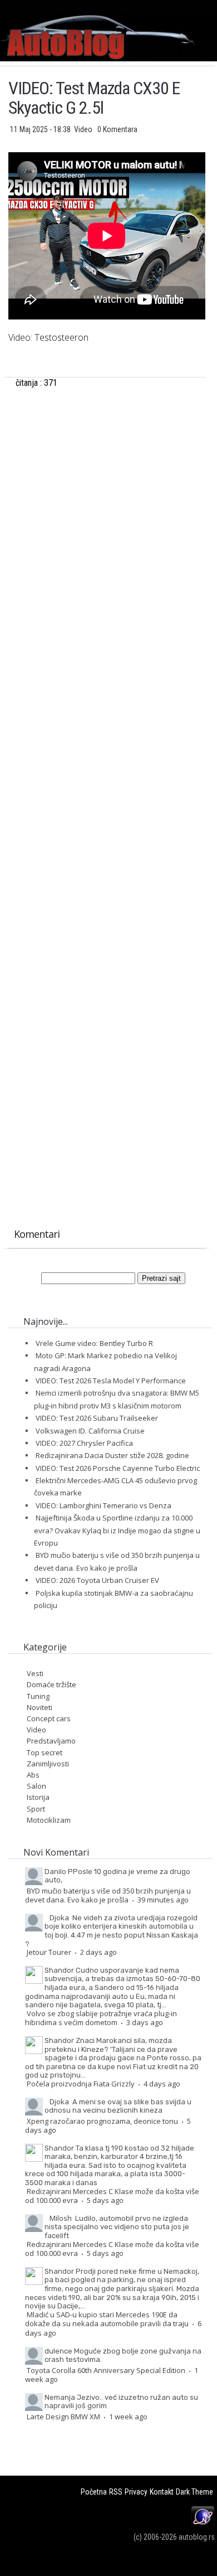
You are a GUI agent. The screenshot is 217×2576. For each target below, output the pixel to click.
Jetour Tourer (49, 1952)
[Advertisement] (107, 523)
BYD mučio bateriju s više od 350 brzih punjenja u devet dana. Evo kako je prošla (108, 1895)
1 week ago (128, 2417)
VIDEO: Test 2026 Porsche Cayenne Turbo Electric (118, 1468)
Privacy (136, 2492)
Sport (36, 1809)
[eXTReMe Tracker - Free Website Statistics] (203, 2525)
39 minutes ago (163, 1900)
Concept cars (49, 1718)
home (217, 5)
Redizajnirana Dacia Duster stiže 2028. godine (112, 1455)
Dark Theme (194, 2492)
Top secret (45, 1752)
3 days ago (145, 2022)
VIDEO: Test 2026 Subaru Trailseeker (97, 1418)
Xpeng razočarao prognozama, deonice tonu (102, 2121)
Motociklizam (49, 1820)
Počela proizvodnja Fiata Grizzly (81, 2084)
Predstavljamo (51, 1741)
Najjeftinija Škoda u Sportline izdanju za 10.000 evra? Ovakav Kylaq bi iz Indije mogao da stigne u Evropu (117, 1530)
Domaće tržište (51, 1684)
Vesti (35, 1673)
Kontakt (162, 2492)
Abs (33, 1775)
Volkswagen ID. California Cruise (90, 1431)
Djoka (59, 1918)
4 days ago (162, 2084)
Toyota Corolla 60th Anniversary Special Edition (106, 2370)
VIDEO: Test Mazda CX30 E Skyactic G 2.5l (94, 98)
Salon (36, 1786)
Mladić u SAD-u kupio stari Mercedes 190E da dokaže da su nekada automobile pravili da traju (107, 2319)
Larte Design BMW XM (63, 2417)
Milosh (61, 2218)
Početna (94, 2492)
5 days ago (105, 2200)
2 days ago (98, 1952)
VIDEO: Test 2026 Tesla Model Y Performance (111, 1381)
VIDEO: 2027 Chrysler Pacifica (84, 1443)
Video (84, 129)
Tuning (38, 1696)
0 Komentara (117, 129)
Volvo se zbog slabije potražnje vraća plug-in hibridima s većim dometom (101, 2018)
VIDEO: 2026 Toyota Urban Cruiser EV (97, 1580)
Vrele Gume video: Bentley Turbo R (94, 1343)
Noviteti (40, 1707)
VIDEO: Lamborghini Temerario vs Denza (103, 1505)
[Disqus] (107, 776)
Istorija (38, 1797)
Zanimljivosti (48, 1764)
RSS (116, 2492)
